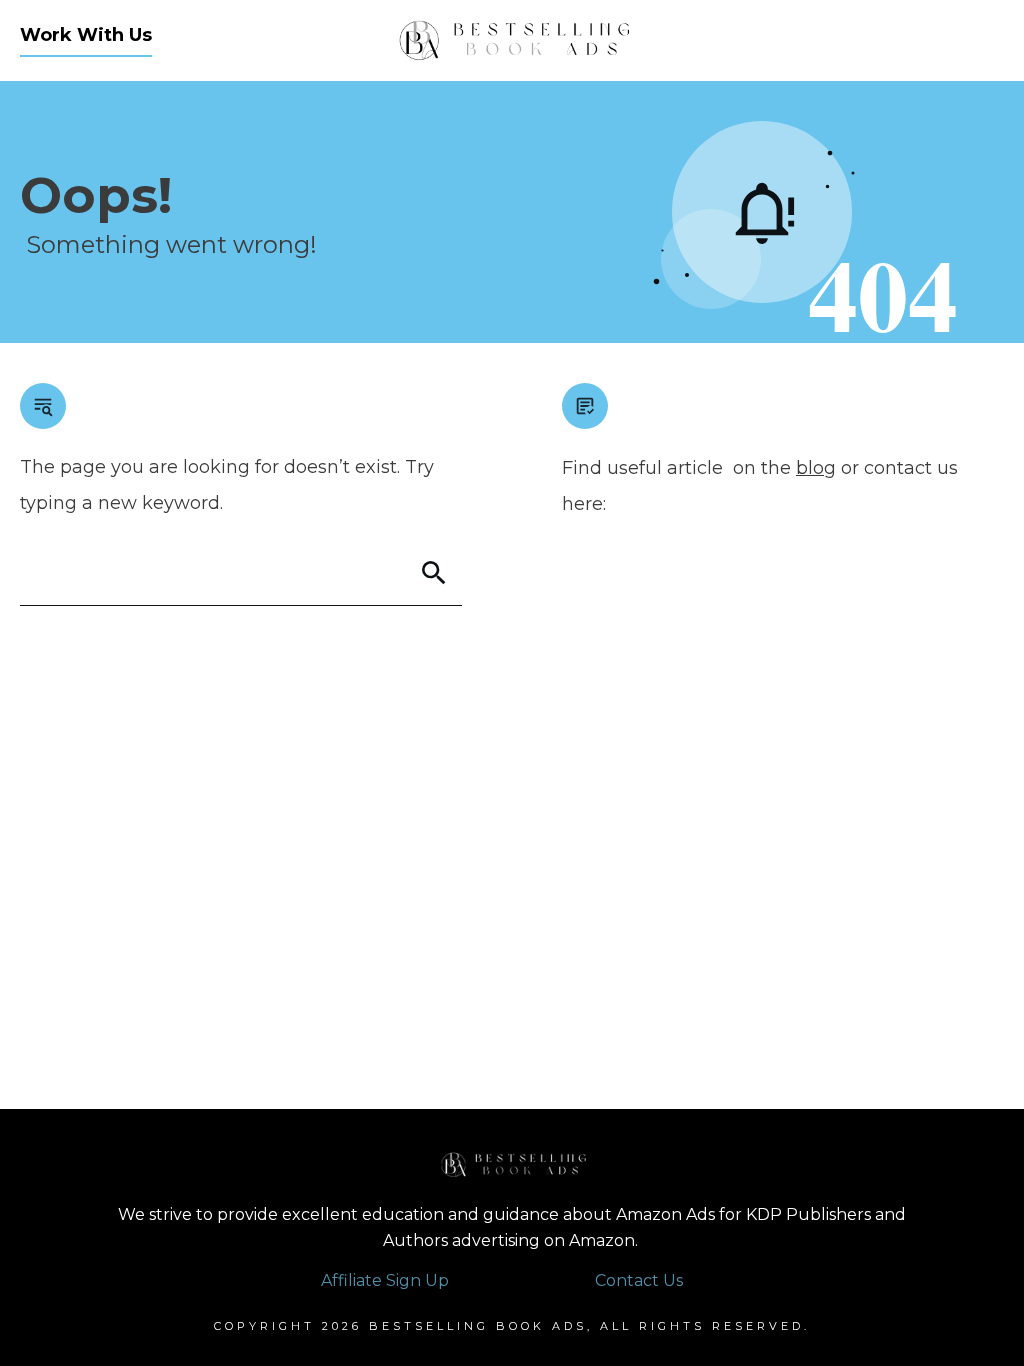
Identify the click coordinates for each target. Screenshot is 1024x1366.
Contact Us (639, 1280)
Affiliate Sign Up (385, 1280)
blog (816, 468)
